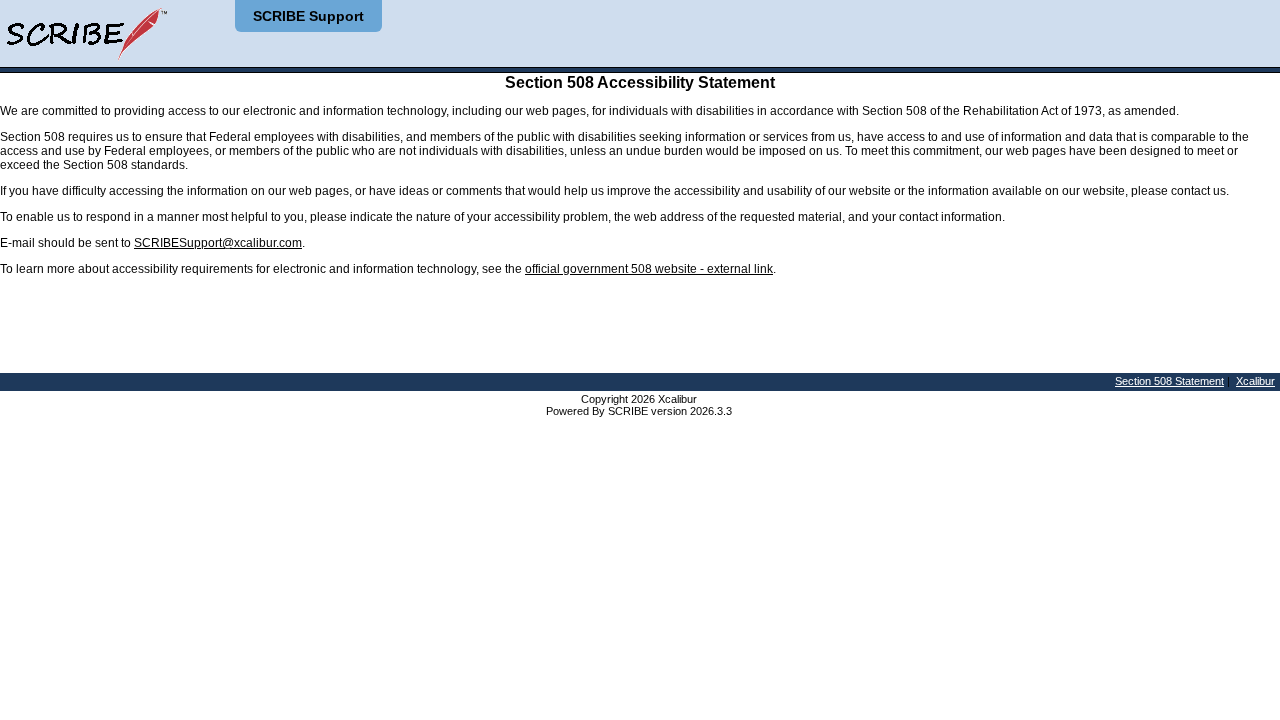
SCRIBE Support (308, 16)
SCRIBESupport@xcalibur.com (218, 243)
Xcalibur (1255, 381)
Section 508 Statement (1169, 381)
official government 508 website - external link (649, 269)
